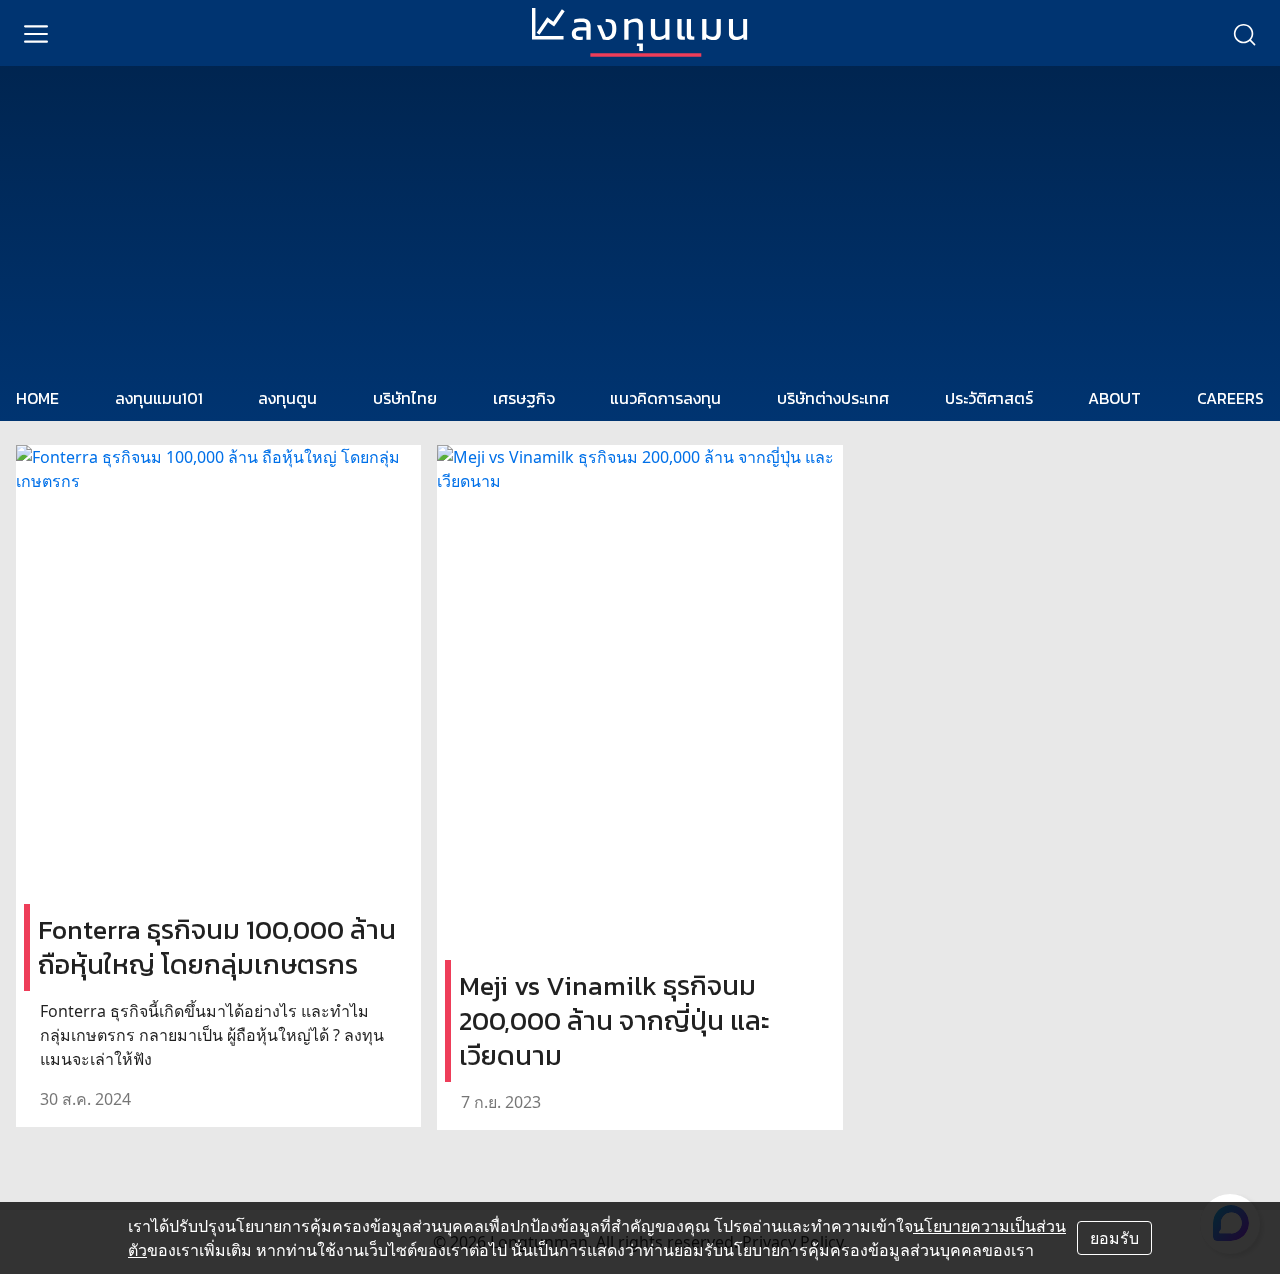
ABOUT (1114, 398)
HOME (37, 398)
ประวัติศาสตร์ (989, 398)
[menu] (36, 33)
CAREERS (1230, 398)
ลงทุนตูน (287, 398)
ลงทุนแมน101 (159, 398)
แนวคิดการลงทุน (665, 398)
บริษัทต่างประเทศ (833, 398)
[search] (1244, 33)
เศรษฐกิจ (524, 398)
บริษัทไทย (405, 398)
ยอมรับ (1114, 1238)
